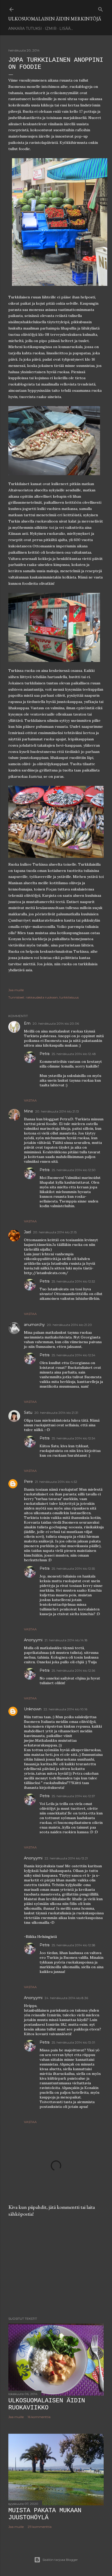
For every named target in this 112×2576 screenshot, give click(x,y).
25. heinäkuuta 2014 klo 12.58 (73, 1945)
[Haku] (101, 8)
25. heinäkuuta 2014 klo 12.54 (73, 1355)
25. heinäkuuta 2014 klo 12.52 (73, 1281)
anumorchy (34, 1325)
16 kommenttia (39, 2417)
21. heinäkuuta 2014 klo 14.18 (66, 1640)
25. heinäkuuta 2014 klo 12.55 (73, 1568)
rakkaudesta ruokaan (42, 997)
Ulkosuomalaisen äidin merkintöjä (55, 19)
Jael (27, 1232)
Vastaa (30, 1100)
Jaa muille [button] (16, 990)
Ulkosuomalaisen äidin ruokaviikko (47, 2404)
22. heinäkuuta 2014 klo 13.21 (66, 1858)
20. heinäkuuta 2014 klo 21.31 (56, 1413)
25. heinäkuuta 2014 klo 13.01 (73, 2042)
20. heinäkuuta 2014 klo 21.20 (69, 1325)
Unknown (33, 1709)
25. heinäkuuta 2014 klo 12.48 (74, 1054)
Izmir (51, 29)
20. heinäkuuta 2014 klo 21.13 (57, 1111)
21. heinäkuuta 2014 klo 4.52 (56, 1482)
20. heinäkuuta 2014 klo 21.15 (55, 1232)
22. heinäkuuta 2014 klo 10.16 (65, 1709)
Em (27, 1023)
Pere (28, 1482)
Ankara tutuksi (25, 29)
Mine (29, 1111)
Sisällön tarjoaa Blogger (60, 2560)
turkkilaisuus (69, 997)
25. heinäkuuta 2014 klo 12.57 (73, 1796)
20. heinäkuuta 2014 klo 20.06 (56, 1023)
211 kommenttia (40, 2527)
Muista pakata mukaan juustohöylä (45, 2514)
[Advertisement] (56, 2267)
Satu (28, 1412)
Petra (45, 1054)
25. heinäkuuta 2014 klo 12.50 (74, 1170)
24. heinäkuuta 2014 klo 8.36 (66, 1998)
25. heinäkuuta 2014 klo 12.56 (73, 1670)
